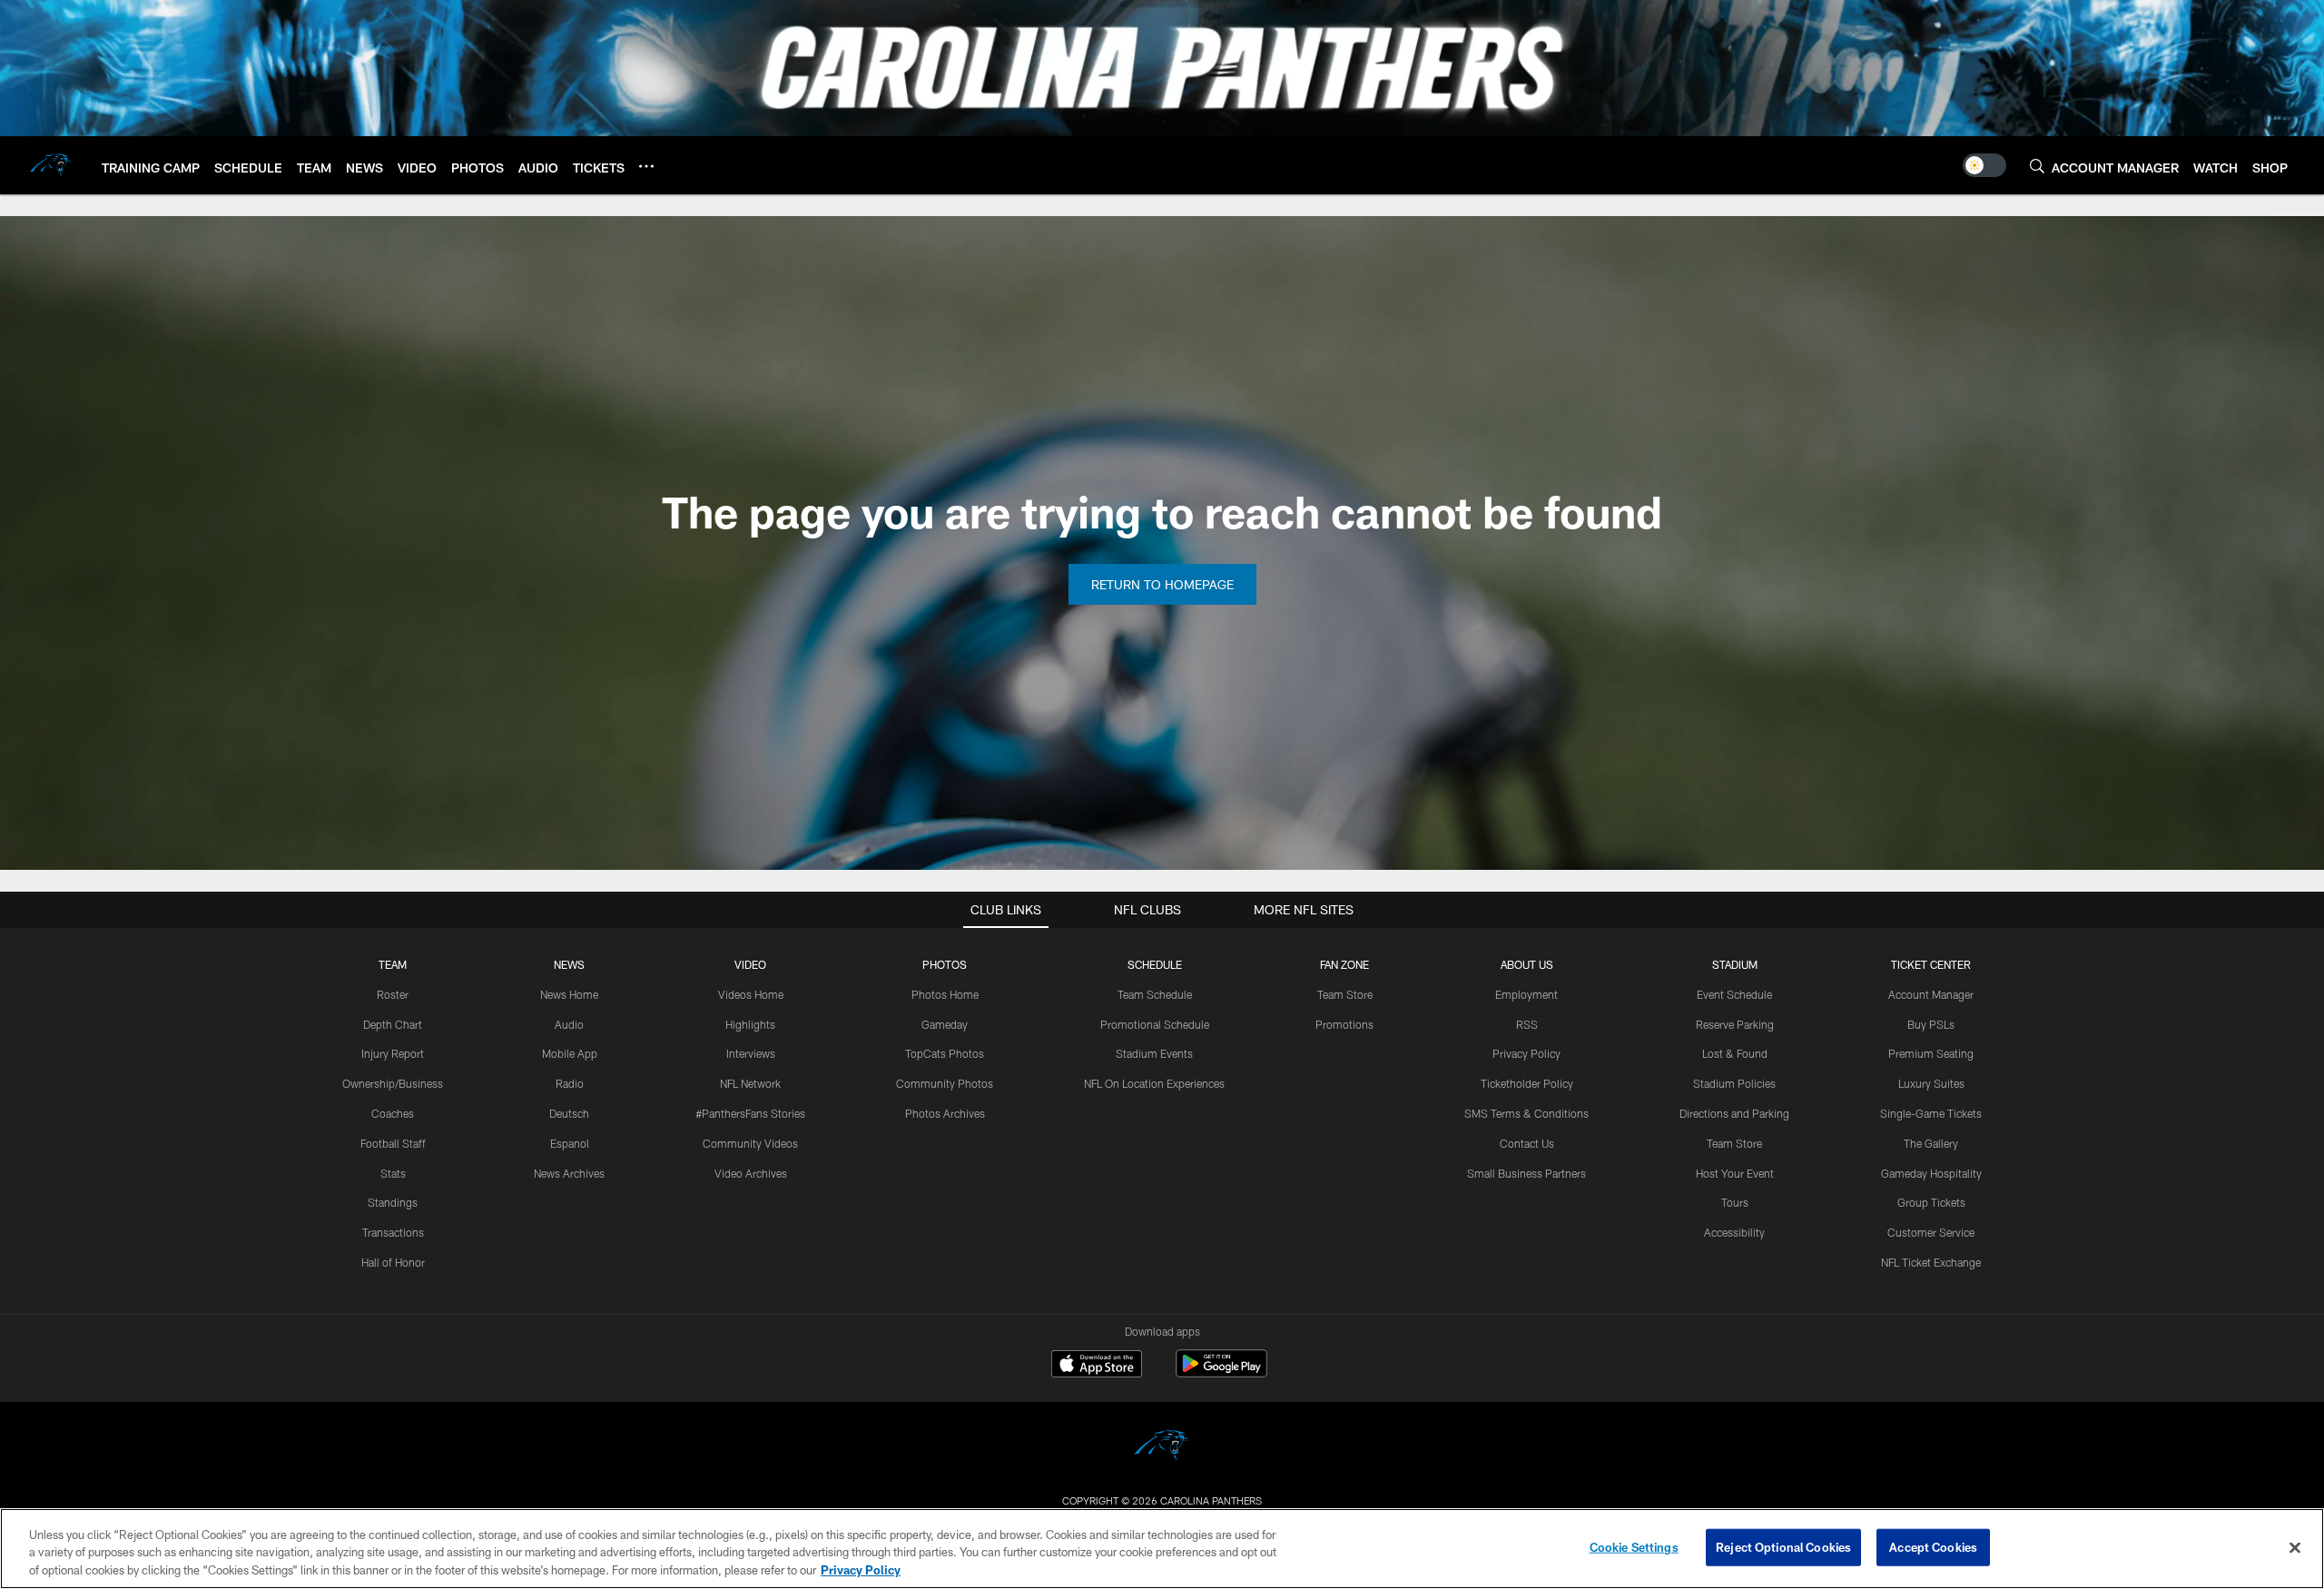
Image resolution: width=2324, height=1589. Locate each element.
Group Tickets (1931, 1202)
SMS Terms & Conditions (1526, 1113)
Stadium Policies (1734, 1083)
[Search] (2037, 166)
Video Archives (751, 1173)
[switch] (1984, 165)
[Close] (2295, 1547)
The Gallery (1931, 1143)
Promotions (1344, 1024)
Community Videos (750, 1143)
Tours (1735, 1202)
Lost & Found (1735, 1053)
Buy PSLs (1931, 1024)
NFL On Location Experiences (1154, 1083)
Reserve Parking (1735, 1024)
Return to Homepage (1162, 584)
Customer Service (1931, 1232)
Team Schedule (1155, 994)
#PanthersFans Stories (750, 1113)
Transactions (393, 1232)
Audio (569, 1024)
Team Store (1345, 994)
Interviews (751, 1053)
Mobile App (570, 1053)
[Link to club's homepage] (51, 165)
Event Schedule (1734, 994)
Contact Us (1527, 1143)
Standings (393, 1202)
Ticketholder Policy (1527, 1083)
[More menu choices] (646, 166)
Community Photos (945, 1083)
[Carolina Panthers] (1162, 1448)
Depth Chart (393, 1024)
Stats (393, 1173)
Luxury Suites (1931, 1083)
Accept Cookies (1933, 1546)
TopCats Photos (945, 1053)
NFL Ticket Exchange (1931, 1262)
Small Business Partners (1526, 1173)
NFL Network (750, 1083)
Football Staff (393, 1143)
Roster (393, 994)
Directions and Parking (1734, 1113)
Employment (1526, 994)
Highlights (750, 1024)
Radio (570, 1083)
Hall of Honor (393, 1262)
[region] (1162, 1549)
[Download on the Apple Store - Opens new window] (1097, 1366)
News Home (569, 994)
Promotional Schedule (1155, 1024)
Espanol (570, 1143)
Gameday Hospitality (1931, 1173)
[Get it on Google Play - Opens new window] (1221, 1372)
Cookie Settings (1634, 1546)
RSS (1527, 1024)
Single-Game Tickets (1931, 1113)
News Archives (569, 1173)
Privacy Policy (1526, 1053)
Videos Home (751, 994)
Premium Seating (1931, 1053)
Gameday (945, 1024)
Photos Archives (945, 1113)
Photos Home (945, 994)
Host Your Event (1735, 1173)
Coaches (393, 1113)
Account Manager (1931, 994)
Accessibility (1734, 1232)
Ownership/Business (393, 1083)
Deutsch (569, 1113)
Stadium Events (1154, 1053)
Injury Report (393, 1053)
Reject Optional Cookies (1783, 1546)
